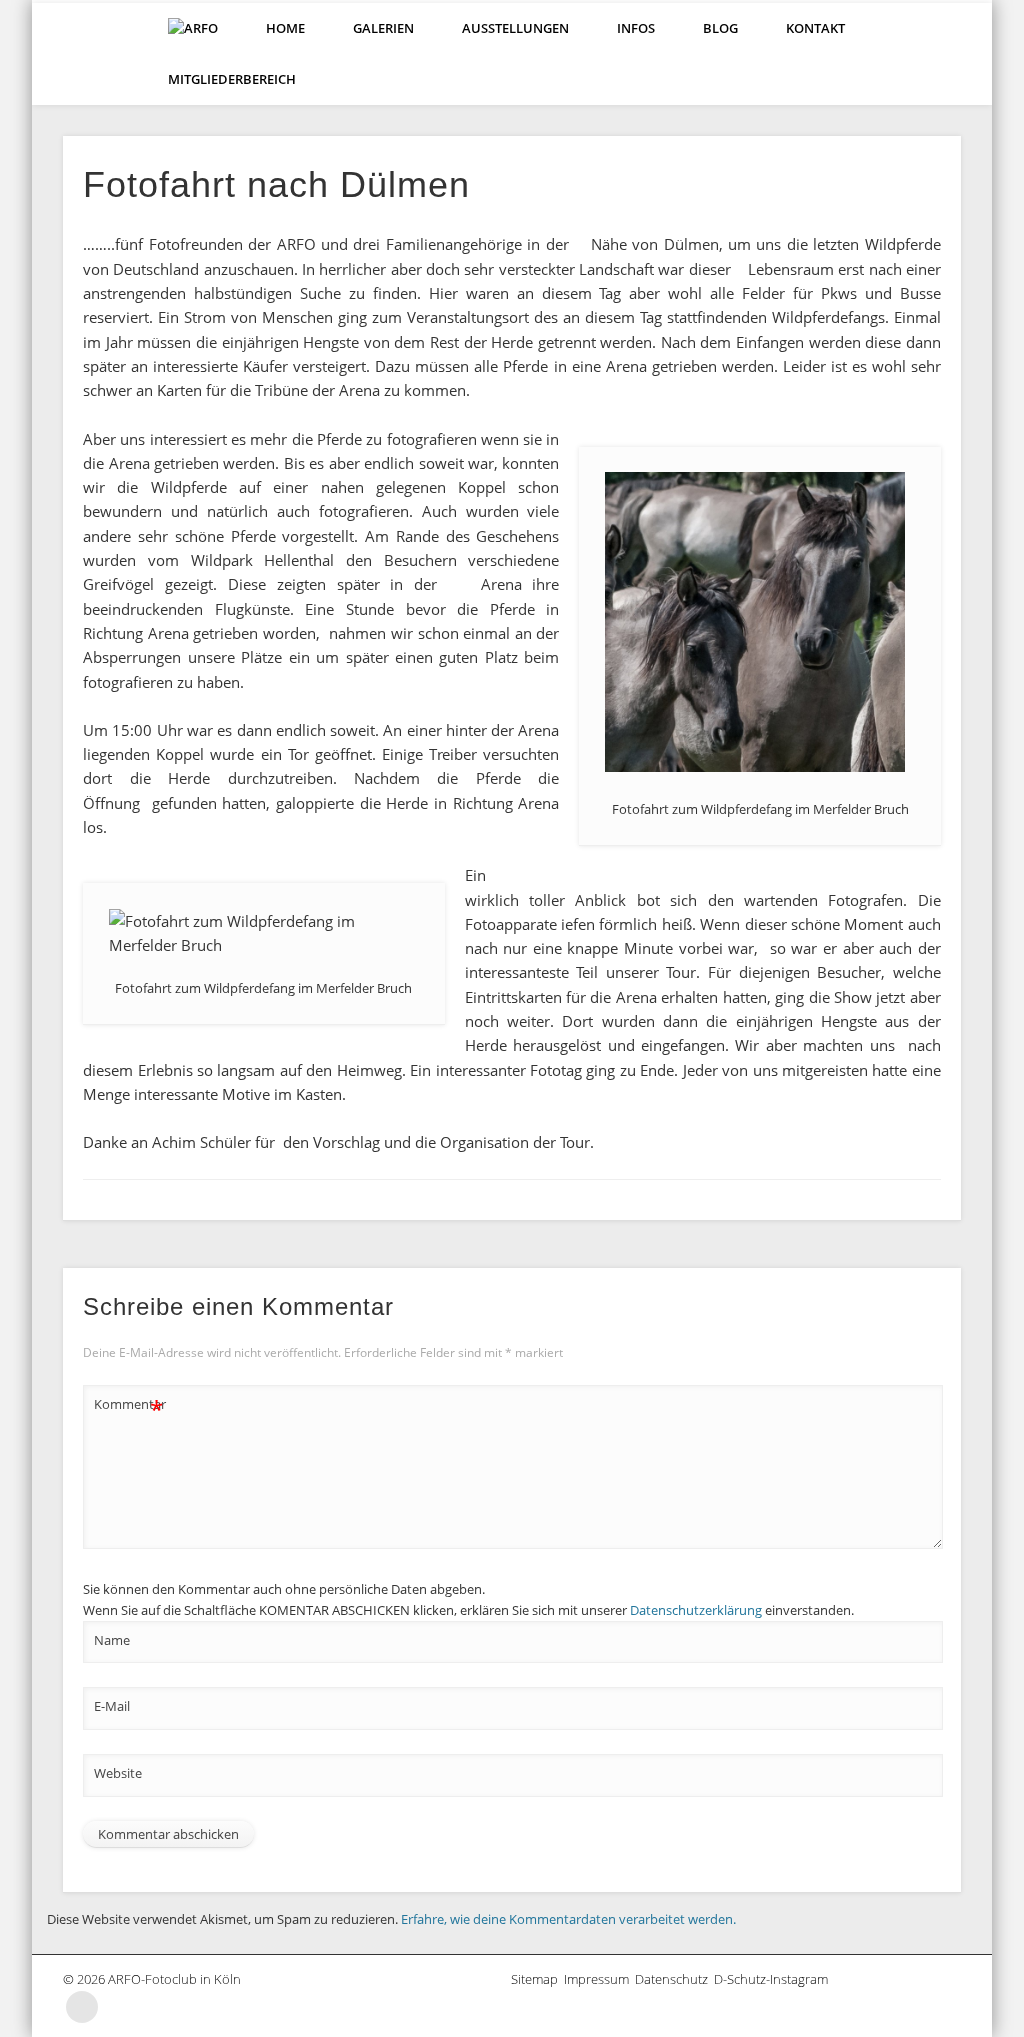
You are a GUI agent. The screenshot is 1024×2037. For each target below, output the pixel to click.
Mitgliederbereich (232, 79)
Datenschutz (674, 1979)
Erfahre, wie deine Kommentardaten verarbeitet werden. (568, 1919)
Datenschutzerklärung (696, 1610)
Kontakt (815, 28)
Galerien (383, 28)
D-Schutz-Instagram (774, 1979)
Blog (720, 28)
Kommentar (129, 1407)
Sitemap (537, 1979)
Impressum (599, 1979)
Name (112, 1640)
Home (285, 28)
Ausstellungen (515, 28)
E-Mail (112, 1706)
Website (118, 1773)
